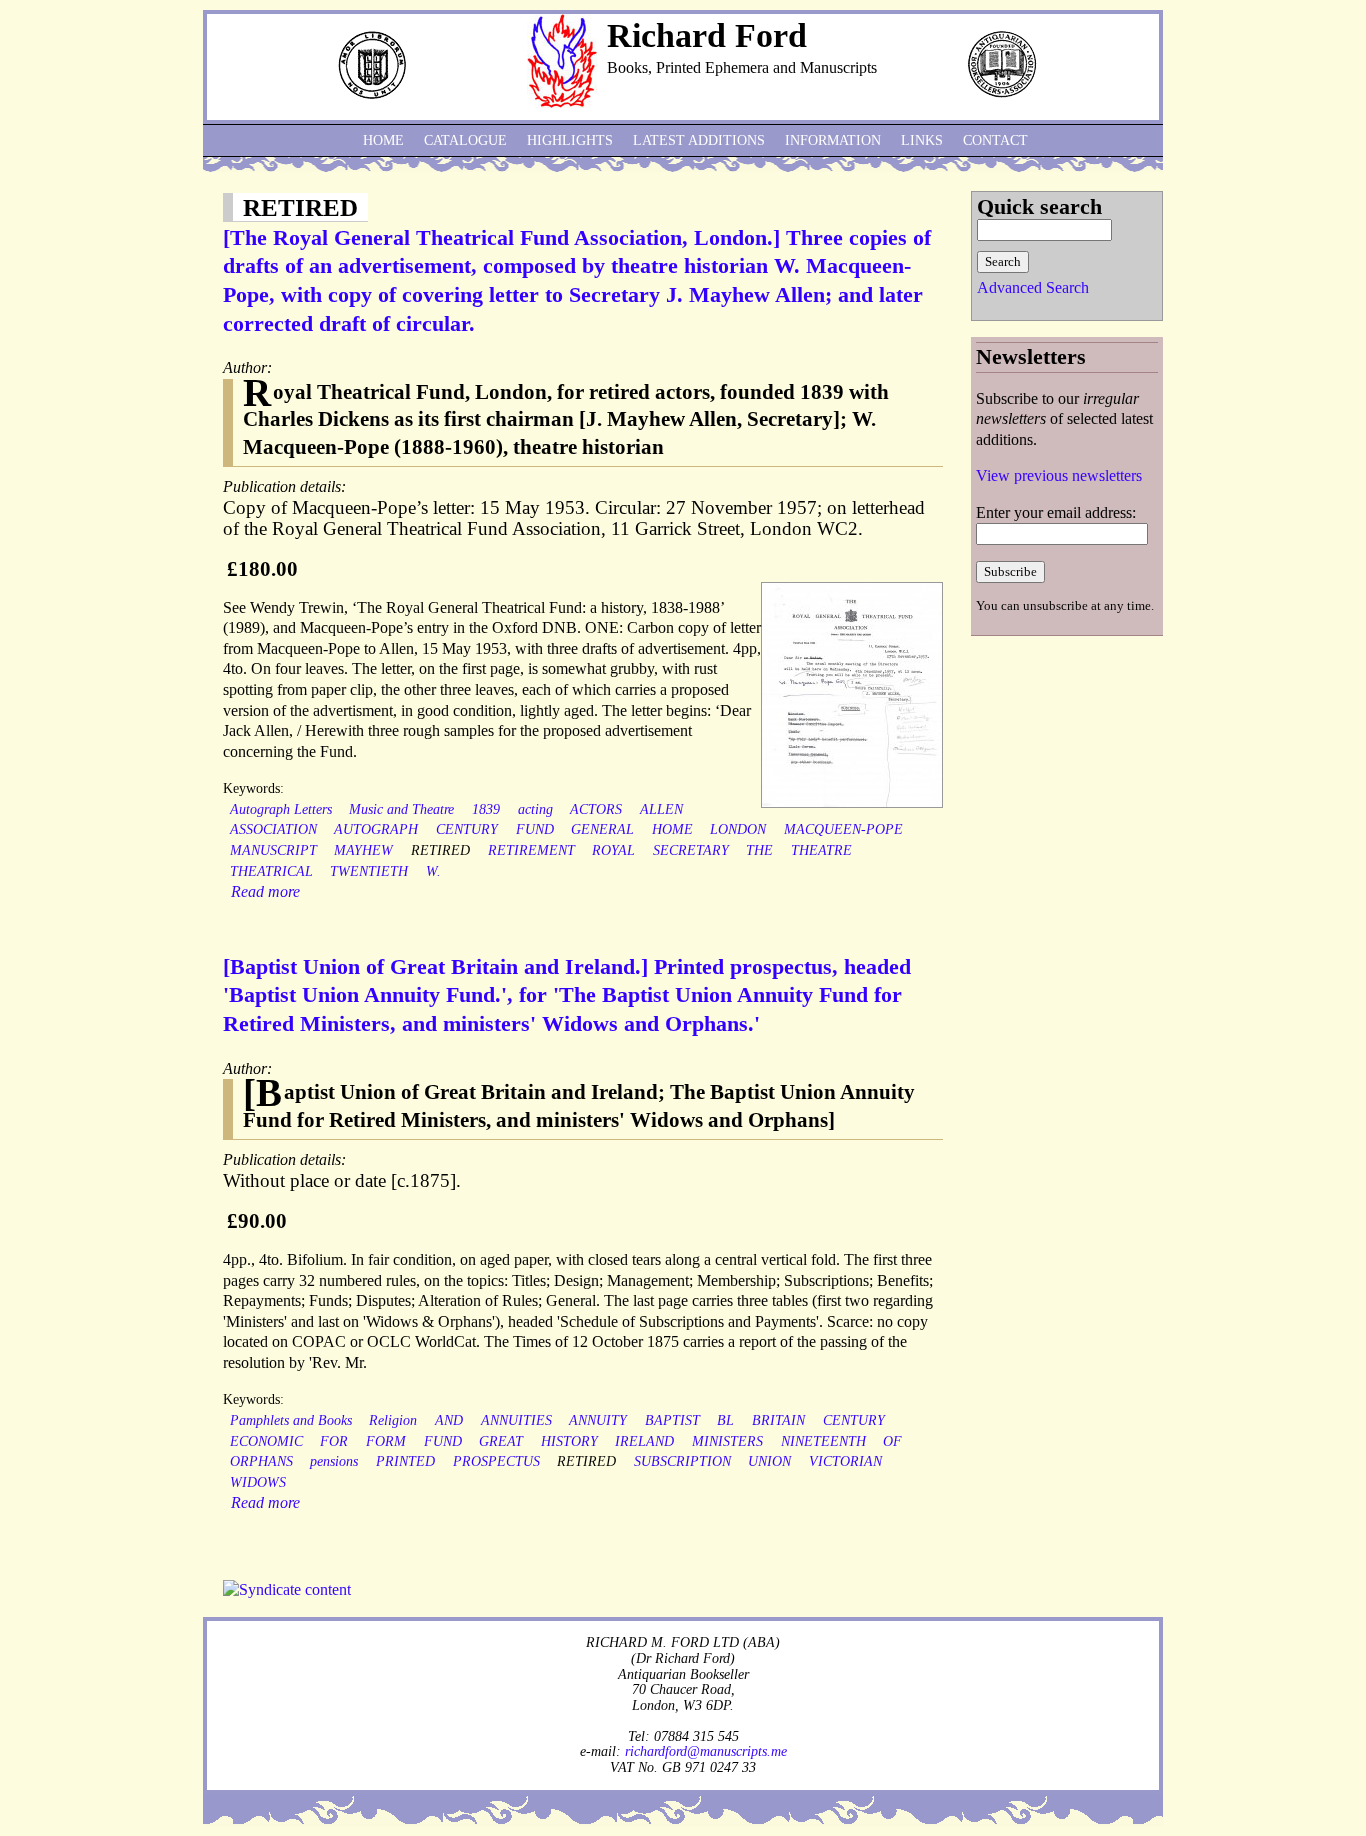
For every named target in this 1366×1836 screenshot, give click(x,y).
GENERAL (602, 829)
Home (383, 140)
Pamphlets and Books (291, 1420)
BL (725, 1420)
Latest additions (699, 140)
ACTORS (596, 809)
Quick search (1039, 206)
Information (833, 140)
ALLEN (661, 809)
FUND (535, 829)
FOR (334, 1441)
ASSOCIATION (273, 829)
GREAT (501, 1441)
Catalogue (465, 140)
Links (922, 140)
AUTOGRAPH (376, 829)
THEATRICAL (271, 871)
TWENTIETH (369, 871)
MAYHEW (363, 850)
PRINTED (405, 1461)
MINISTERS (727, 1441)
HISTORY (569, 1441)
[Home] (562, 102)
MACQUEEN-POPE (843, 829)
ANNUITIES (516, 1420)
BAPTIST (672, 1420)
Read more (265, 891)
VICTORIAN (845, 1461)
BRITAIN (778, 1420)
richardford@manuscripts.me (706, 1751)
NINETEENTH (823, 1441)
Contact (995, 140)
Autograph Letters (281, 809)
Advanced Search (1033, 287)
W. (433, 871)
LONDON (738, 829)
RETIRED (440, 850)
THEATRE (821, 850)
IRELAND (644, 1441)
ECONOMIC (266, 1441)
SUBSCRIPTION (682, 1461)
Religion (393, 1420)
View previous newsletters (1059, 475)
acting (535, 809)
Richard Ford (707, 35)
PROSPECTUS (496, 1461)
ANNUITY (598, 1420)
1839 (486, 809)
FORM (386, 1441)
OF (892, 1441)
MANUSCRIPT (273, 850)
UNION (769, 1461)
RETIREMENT (531, 850)
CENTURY (467, 829)
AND (449, 1420)
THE (759, 850)
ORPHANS (261, 1461)
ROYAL (613, 850)
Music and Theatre (401, 809)
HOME (672, 829)
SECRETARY (691, 850)
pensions (334, 1461)
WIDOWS (258, 1482)
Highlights (570, 140)
